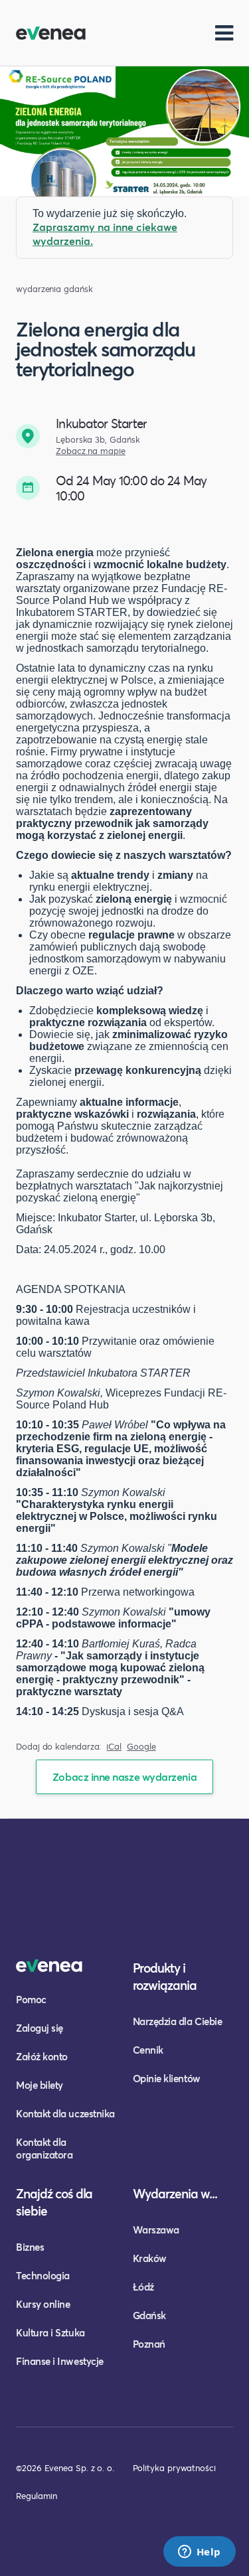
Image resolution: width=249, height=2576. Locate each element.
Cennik (148, 2050)
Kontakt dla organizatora (44, 2148)
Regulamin (37, 2496)
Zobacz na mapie (91, 451)
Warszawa (156, 2230)
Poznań (149, 2344)
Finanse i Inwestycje (60, 2361)
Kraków (150, 2258)
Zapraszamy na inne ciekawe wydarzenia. (105, 234)
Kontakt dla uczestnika (65, 2113)
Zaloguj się (40, 2028)
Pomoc (31, 1999)
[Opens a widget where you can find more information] (199, 2553)
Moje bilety (40, 2085)
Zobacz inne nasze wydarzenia (124, 1777)
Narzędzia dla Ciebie (178, 2021)
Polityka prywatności (174, 2468)
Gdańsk (149, 2315)
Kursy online (43, 2304)
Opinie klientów (167, 2078)
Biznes (30, 2247)
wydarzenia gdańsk (54, 289)
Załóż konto (42, 2056)
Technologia (43, 2275)
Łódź (143, 2287)
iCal (114, 1747)
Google (141, 1747)
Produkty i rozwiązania (165, 1976)
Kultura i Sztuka (50, 2332)
